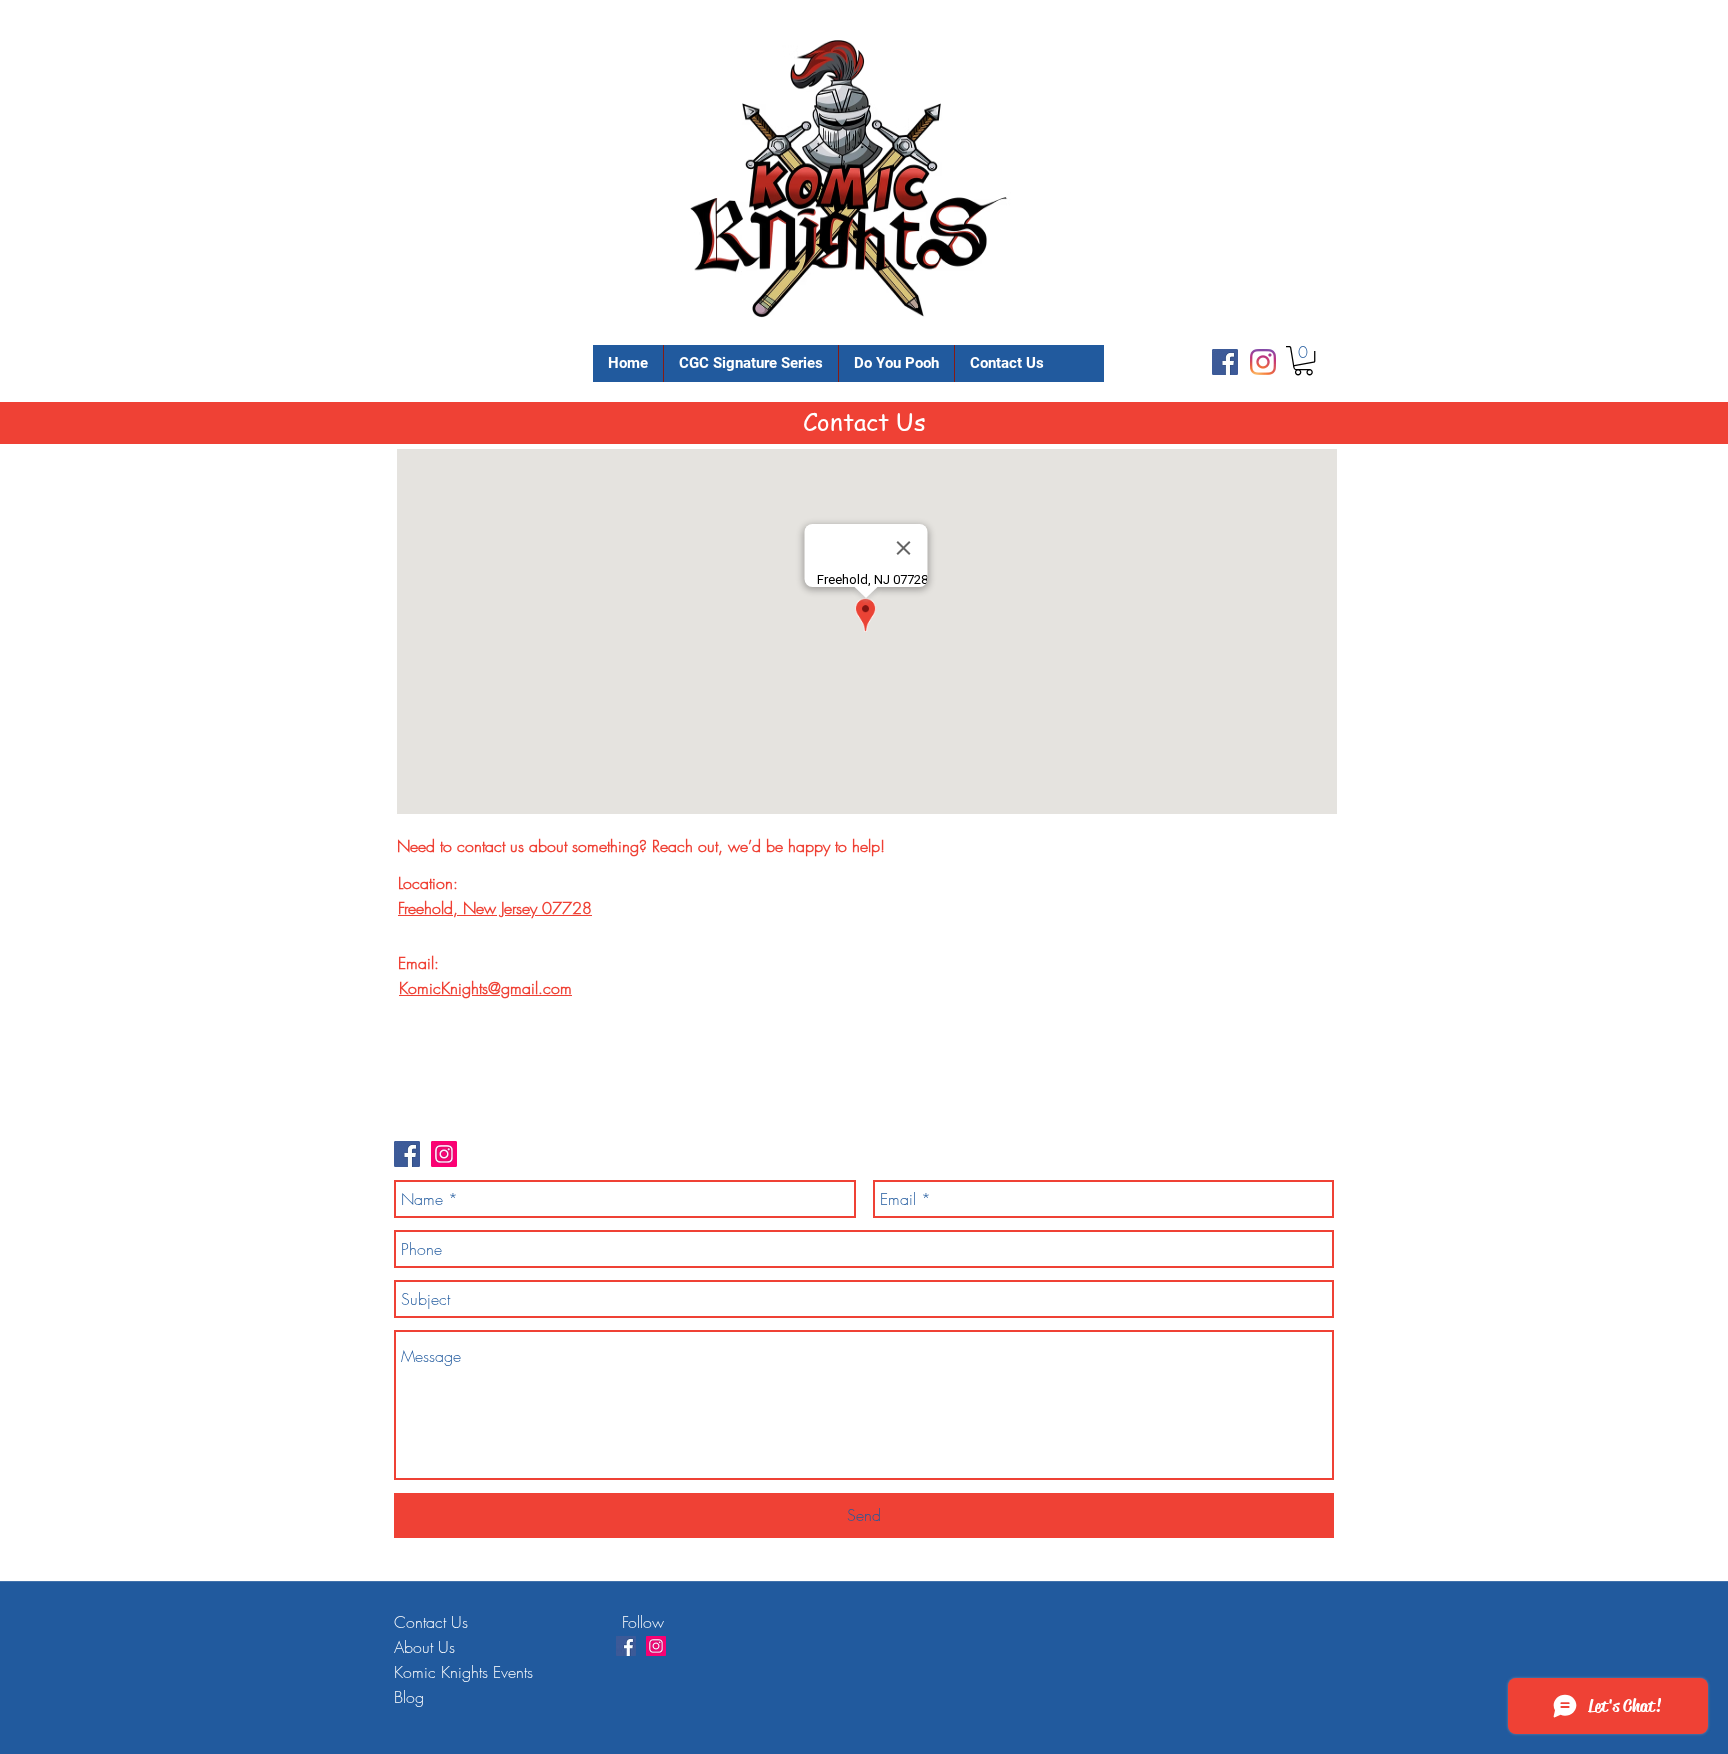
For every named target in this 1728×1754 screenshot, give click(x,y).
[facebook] (1225, 362)
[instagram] (1263, 362)
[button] (1303, 360)
